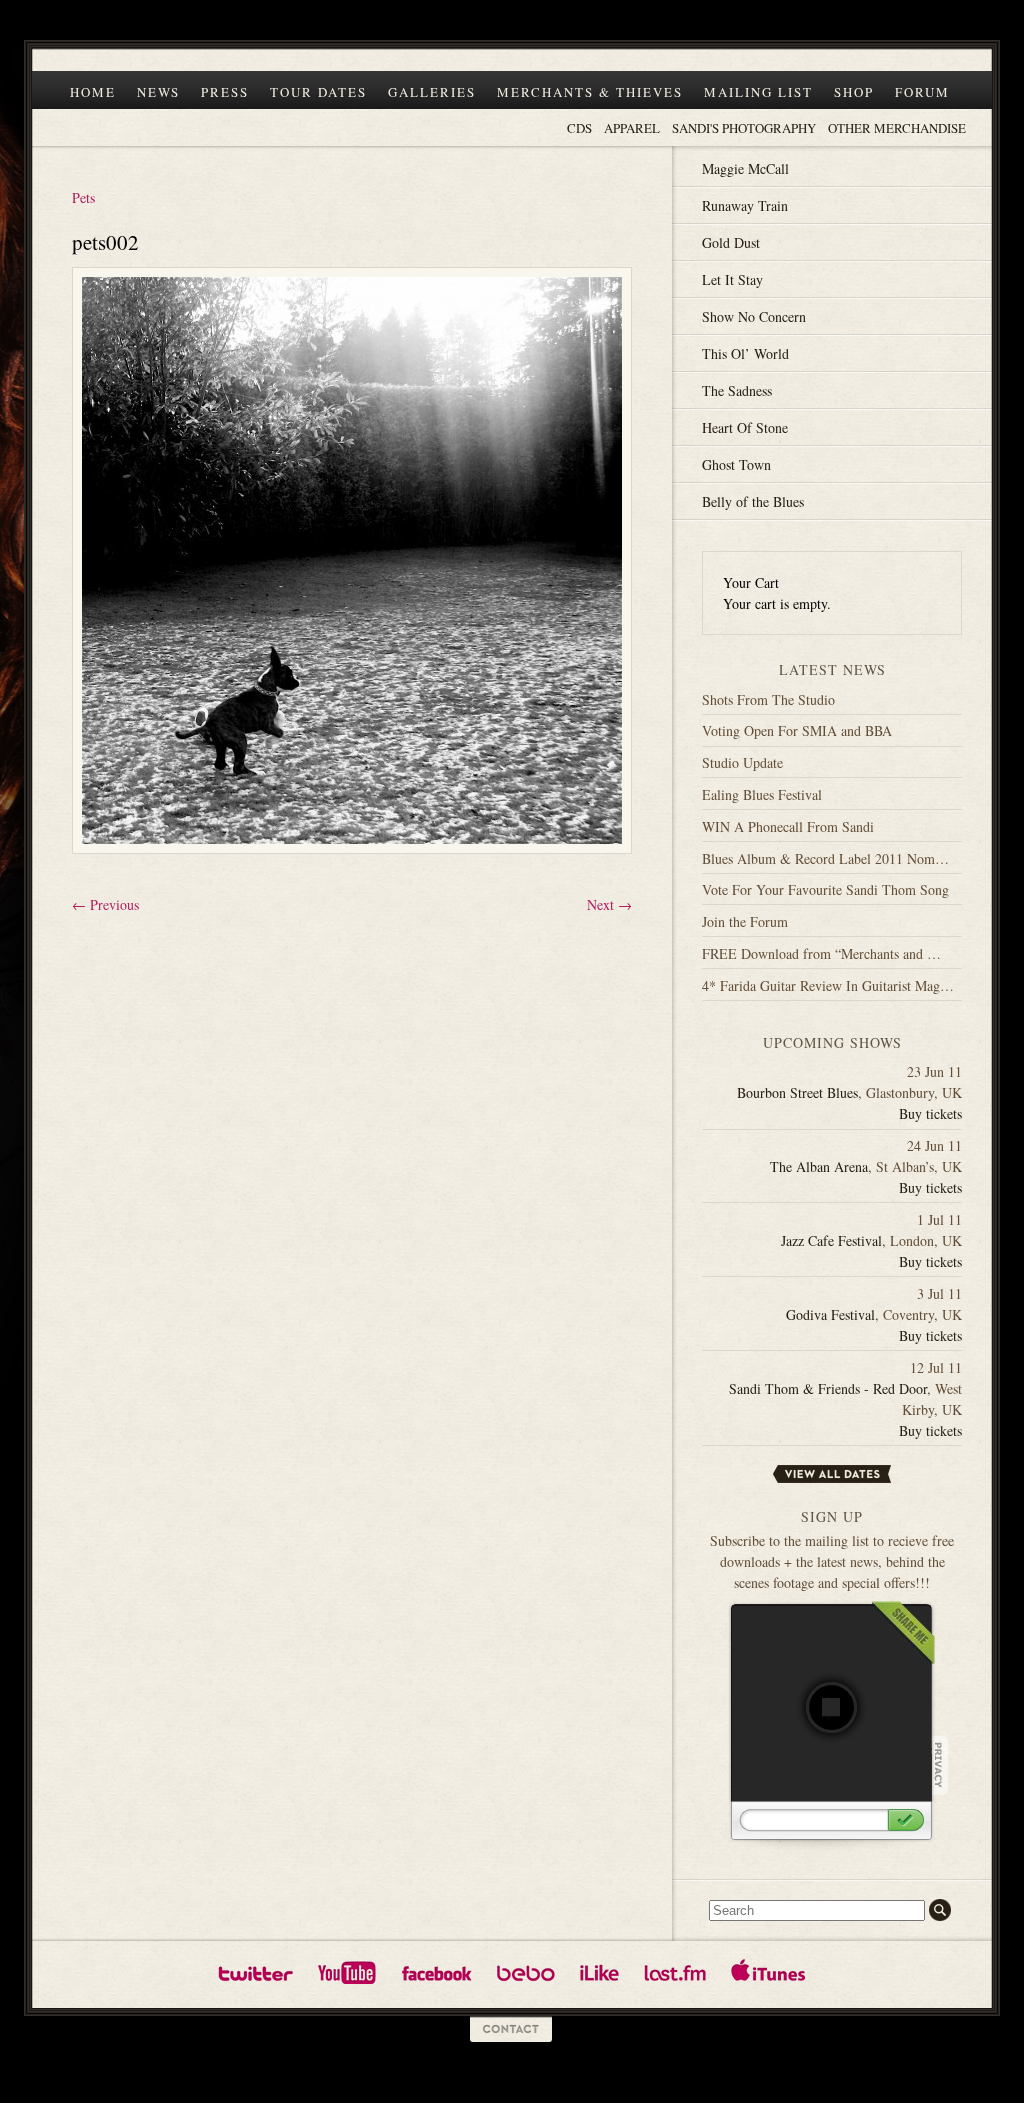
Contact (512, 2029)
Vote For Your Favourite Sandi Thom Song (825, 889)
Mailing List (758, 92)
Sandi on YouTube (347, 1972)
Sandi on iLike (599, 1972)
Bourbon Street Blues (797, 1092)
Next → (609, 904)
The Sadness (737, 390)
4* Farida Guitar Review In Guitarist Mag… (828, 985)
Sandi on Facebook (436, 1972)
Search (940, 1910)
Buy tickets (930, 1113)
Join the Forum (745, 921)
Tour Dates (318, 92)
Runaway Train (745, 205)
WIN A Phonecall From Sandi (788, 826)
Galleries (432, 92)
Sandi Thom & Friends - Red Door (828, 1388)
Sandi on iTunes (768, 1972)
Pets (83, 197)
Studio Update (742, 762)
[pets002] (352, 862)
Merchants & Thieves (590, 92)
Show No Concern (754, 316)
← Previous (105, 904)
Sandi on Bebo (526, 1972)
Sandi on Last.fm (675, 1972)
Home (93, 92)
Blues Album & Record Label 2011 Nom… (825, 858)
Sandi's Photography (744, 128)
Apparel (632, 128)
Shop (854, 92)
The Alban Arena (819, 1166)
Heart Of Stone (745, 427)
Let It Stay (732, 279)
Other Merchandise (897, 128)
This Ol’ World (745, 353)
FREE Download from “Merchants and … (821, 953)
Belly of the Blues (753, 501)
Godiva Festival (830, 1314)
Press (225, 92)
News (158, 92)
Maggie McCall (745, 168)
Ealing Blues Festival (762, 794)
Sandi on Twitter (255, 1972)
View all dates (832, 1474)
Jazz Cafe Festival (831, 1240)
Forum (922, 92)
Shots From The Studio (768, 699)
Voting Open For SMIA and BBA (797, 730)
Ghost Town (736, 464)
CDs (579, 128)
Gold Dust (731, 242)
